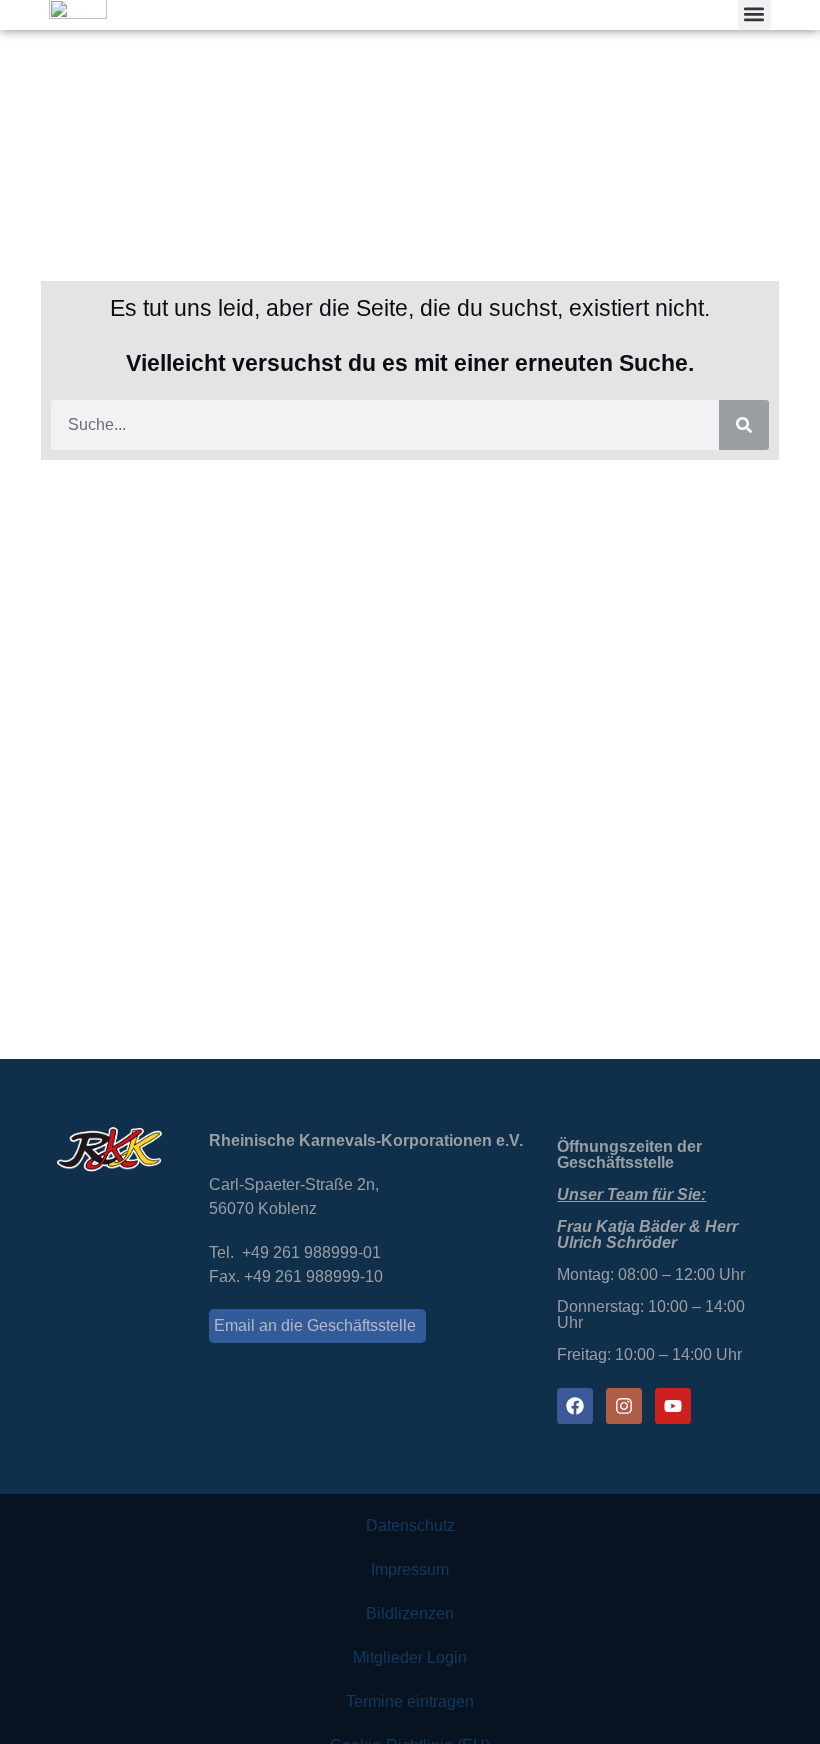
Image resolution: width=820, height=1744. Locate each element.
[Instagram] (624, 1406)
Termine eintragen (410, 1701)
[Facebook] (575, 1406)
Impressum (410, 1569)
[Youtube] (673, 1406)
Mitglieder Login (410, 1657)
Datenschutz (410, 1525)
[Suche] (744, 425)
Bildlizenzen (410, 1613)
